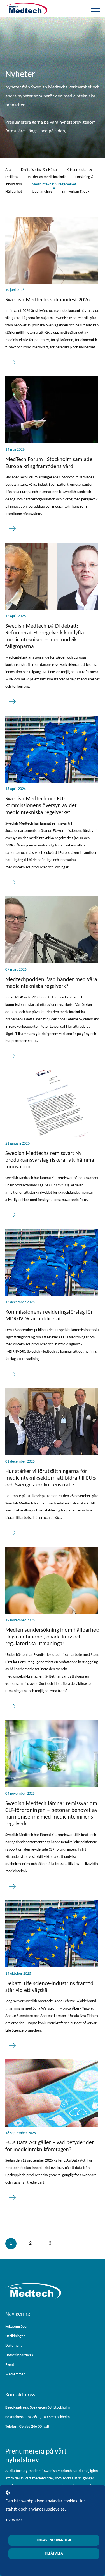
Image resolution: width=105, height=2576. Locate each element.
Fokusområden (17, 2327)
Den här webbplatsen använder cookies (41, 2501)
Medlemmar (15, 2374)
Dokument (14, 2346)
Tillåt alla (54, 2554)
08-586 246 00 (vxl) (27, 2427)
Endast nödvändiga (54, 2540)
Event (10, 2365)
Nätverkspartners (19, 2355)
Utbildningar (15, 2336)
